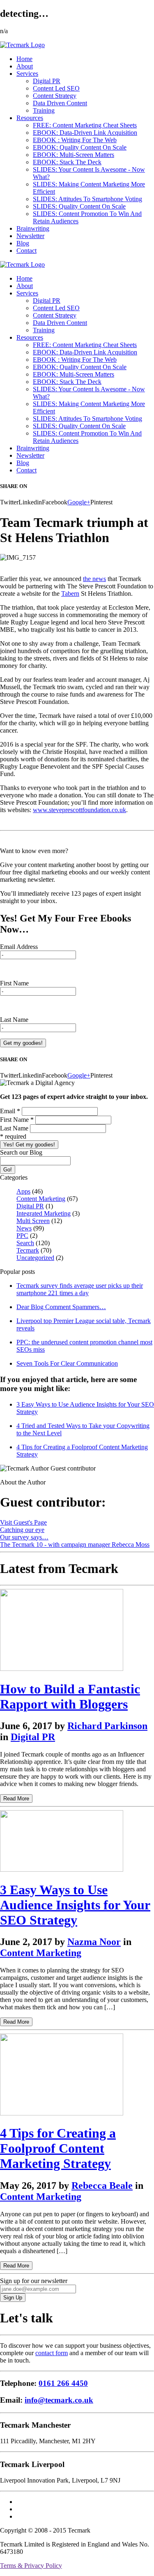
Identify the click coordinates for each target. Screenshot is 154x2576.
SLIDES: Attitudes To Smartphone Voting (87, 199)
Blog (23, 243)
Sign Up (13, 2298)
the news (94, 579)
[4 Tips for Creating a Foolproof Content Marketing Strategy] (62, 2113)
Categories (14, 1177)
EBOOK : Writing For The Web (75, 140)
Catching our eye (22, 1530)
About (25, 66)
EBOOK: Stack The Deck (67, 162)
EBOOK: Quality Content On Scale (80, 147)
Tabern (70, 594)
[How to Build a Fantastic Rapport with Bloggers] (62, 1669)
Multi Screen (33, 1221)
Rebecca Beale (102, 2186)
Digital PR (47, 81)
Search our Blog (21, 1152)
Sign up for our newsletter (34, 2281)
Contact (26, 251)
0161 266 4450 (63, 2383)
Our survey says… (24, 1537)
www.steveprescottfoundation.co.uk (79, 810)
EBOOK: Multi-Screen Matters (74, 155)
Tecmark (28, 1250)
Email (10, 1111)
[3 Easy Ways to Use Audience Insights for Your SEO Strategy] (62, 1869)
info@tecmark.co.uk (59, 2400)
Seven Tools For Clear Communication (67, 1363)
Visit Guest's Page (23, 1522)
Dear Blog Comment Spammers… (61, 1307)
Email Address (19, 947)
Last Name (14, 1020)
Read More (16, 1799)
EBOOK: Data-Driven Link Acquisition (85, 133)
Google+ (79, 502)
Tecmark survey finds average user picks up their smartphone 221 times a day (80, 1289)
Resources (30, 118)
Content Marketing (41, 1199)
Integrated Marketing (44, 1213)
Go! (8, 1170)
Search (25, 1243)
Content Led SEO (56, 88)
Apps (23, 1191)
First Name (14, 983)
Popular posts (17, 1272)
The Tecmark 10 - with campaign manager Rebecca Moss (75, 1544)
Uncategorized (35, 1258)
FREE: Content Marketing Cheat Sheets (85, 125)
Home (24, 59)
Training (44, 110)
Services (27, 74)
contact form (52, 2353)
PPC (22, 1236)
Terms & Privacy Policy (31, 2566)
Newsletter (30, 236)
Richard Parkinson (107, 1726)
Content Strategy (55, 96)
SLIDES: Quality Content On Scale (79, 206)
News (24, 1228)
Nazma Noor (94, 1942)
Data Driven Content (60, 103)
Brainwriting (33, 228)
